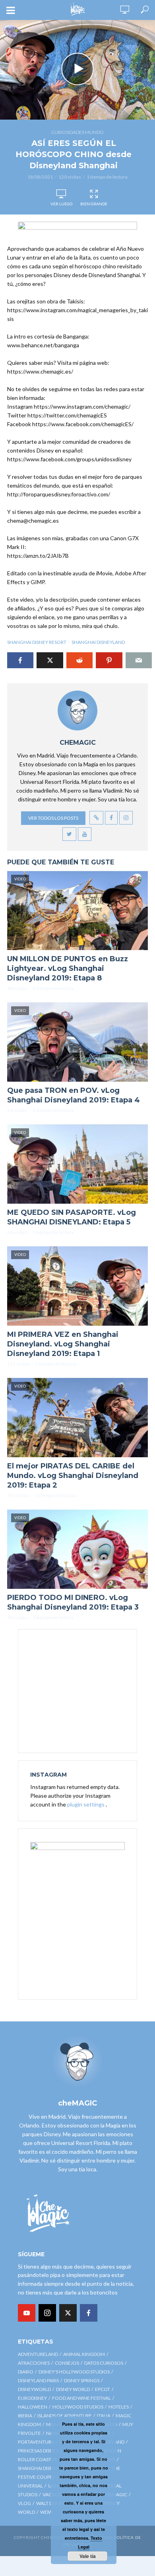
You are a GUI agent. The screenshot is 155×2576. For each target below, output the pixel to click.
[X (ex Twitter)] (68, 2313)
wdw (46, 2512)
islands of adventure (65, 2416)
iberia (25, 2416)
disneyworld (34, 2389)
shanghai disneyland (98, 642)
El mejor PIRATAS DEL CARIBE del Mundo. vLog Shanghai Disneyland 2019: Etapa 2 (73, 1476)
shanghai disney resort (37, 642)
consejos (67, 2363)
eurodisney (32, 2398)
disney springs (82, 2380)
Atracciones (34, 2363)
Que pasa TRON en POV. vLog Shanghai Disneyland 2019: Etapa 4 (74, 1095)
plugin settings (86, 1804)
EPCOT (103, 2389)
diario (26, 2372)
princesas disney (38, 2451)
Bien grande (94, 204)
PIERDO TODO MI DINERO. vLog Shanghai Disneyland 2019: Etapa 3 (73, 1602)
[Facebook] (89, 2313)
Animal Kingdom (84, 2354)
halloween (33, 2407)
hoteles (119, 2407)
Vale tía (88, 2556)
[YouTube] (27, 2313)
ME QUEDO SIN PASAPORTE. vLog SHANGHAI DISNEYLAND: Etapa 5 (72, 1217)
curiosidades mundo (77, 132)
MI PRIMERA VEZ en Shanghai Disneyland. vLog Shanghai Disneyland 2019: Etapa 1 (63, 1344)
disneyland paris (38, 2380)
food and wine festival (81, 2398)
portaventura (36, 2442)
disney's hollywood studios (74, 2372)
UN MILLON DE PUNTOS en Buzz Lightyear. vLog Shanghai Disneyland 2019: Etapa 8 (68, 968)
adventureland (38, 2354)
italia (104, 2416)
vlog (24, 2503)
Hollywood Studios (78, 2407)
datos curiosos (104, 2363)
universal (30, 2486)
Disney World (73, 2389)
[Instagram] (47, 2313)
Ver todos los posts (53, 818)
